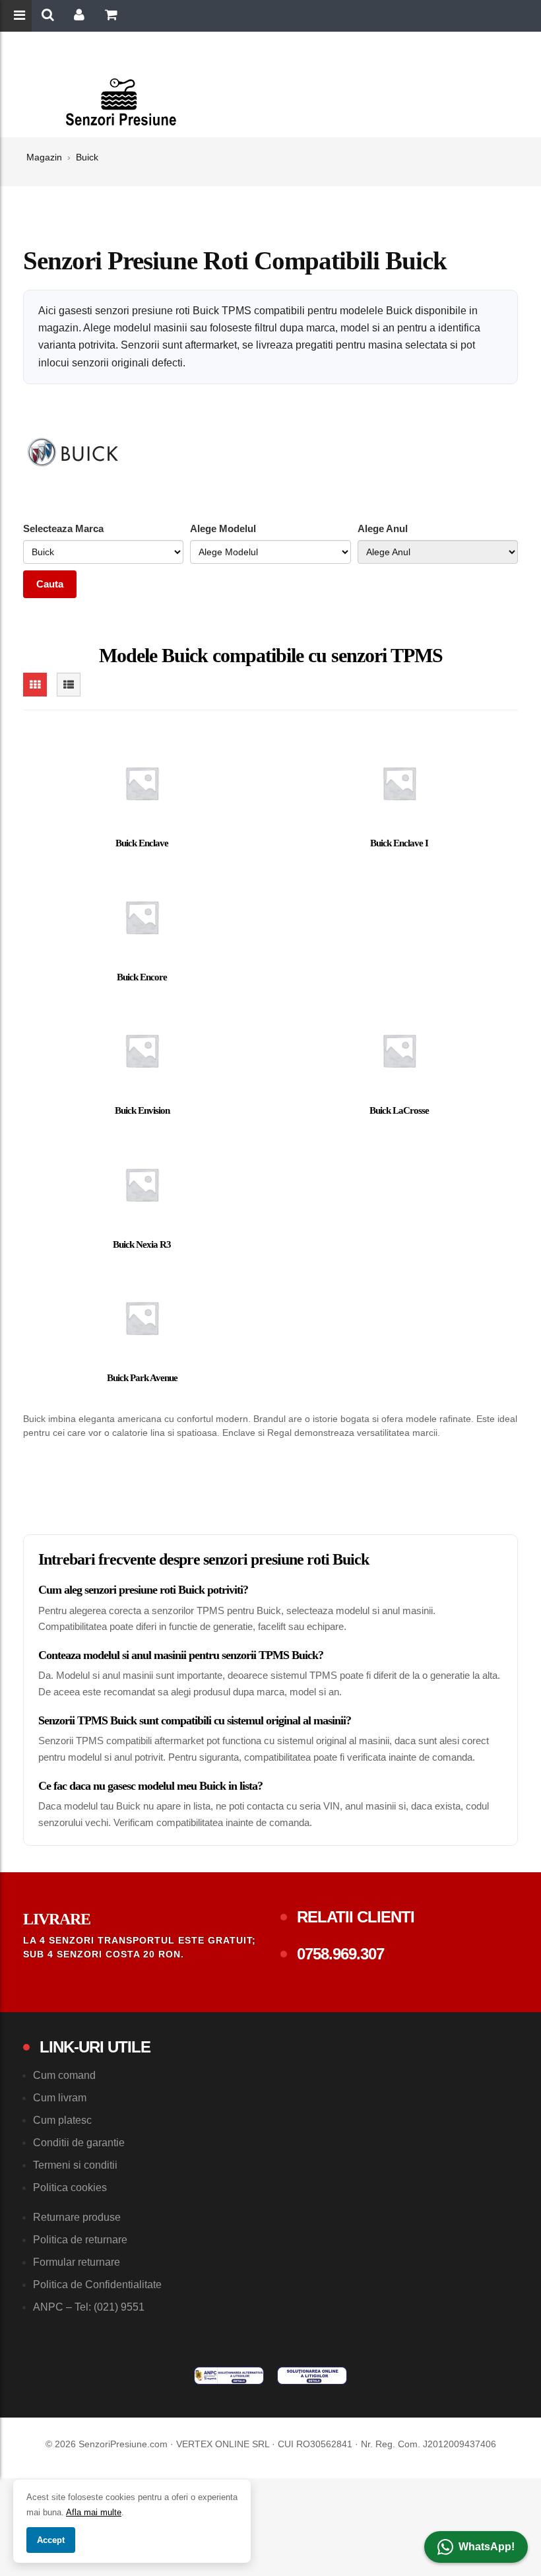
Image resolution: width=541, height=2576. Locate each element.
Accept (51, 2540)
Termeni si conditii (75, 2165)
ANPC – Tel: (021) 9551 (89, 2307)
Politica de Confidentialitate (97, 2285)
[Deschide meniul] (21, 17)
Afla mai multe (94, 2512)
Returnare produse (77, 2217)
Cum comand (64, 2075)
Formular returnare (77, 2262)
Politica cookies (70, 2187)
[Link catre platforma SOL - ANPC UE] (312, 2375)
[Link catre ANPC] (229, 2375)
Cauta (50, 584)
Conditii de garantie (79, 2143)
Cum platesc (62, 2120)
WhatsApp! (487, 2547)
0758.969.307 (340, 1954)
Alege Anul (383, 528)
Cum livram (60, 2098)
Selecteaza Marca (63, 528)
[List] (69, 685)
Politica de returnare (80, 2240)
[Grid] (35, 685)
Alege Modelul (223, 528)
